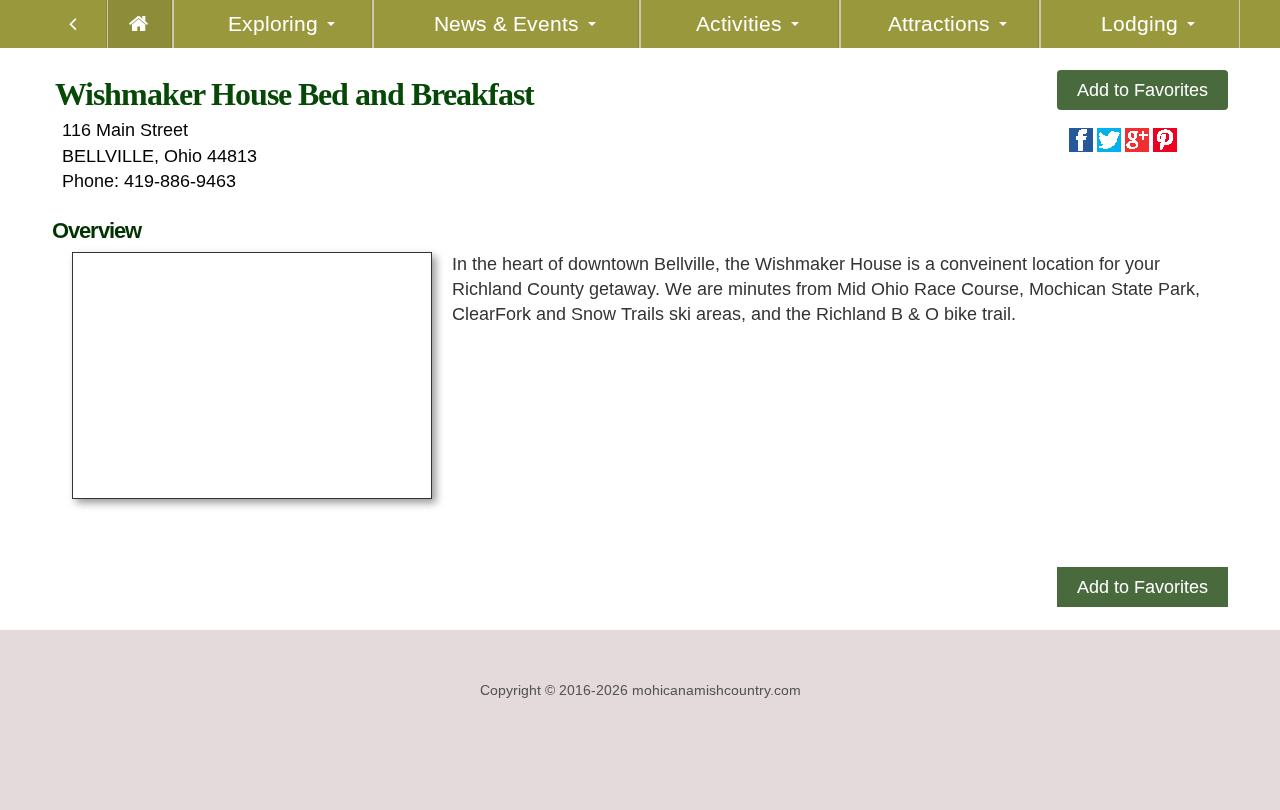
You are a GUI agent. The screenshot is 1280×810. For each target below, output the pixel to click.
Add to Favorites (1142, 90)
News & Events (506, 23)
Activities (739, 23)
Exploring (273, 23)
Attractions (939, 23)
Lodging (1139, 23)
